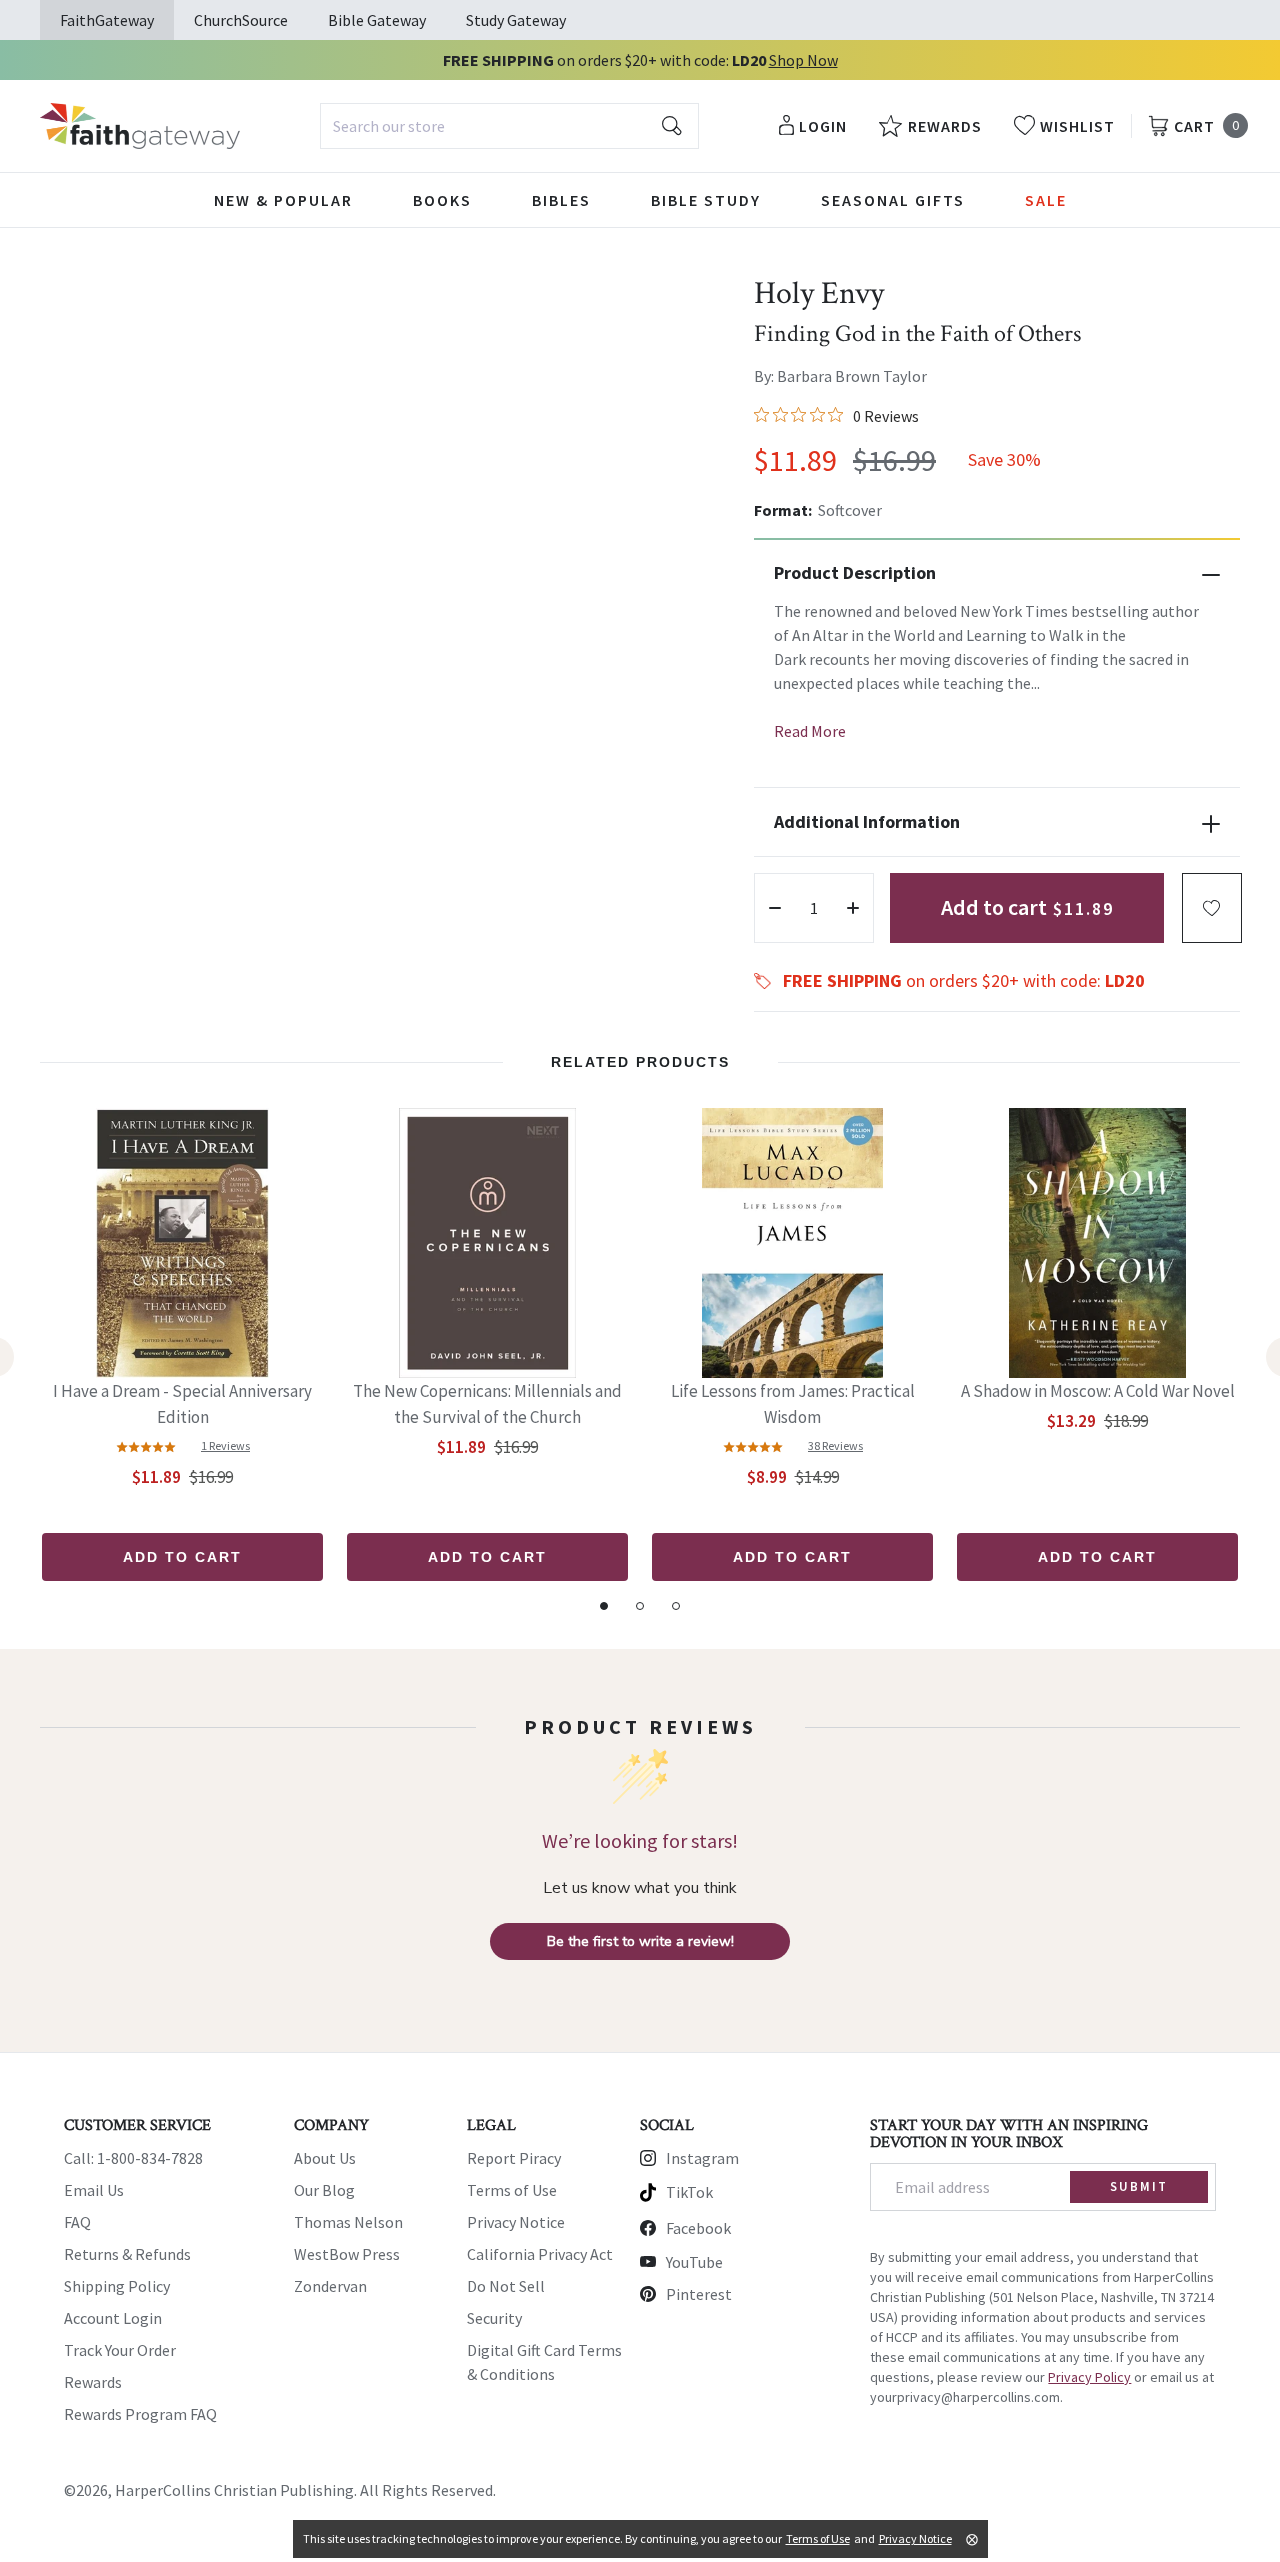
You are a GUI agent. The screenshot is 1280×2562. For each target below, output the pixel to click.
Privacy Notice (516, 2222)
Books (442, 200)
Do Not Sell (506, 2286)
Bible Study (706, 200)
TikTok (689, 2192)
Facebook (698, 2228)
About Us (325, 2158)
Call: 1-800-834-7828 (133, 2158)
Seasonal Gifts (893, 200)
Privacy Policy (1089, 2377)
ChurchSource (241, 20)
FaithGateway (107, 20)
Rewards (93, 2382)
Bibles (561, 200)
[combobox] (509, 126)
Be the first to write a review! (640, 1941)
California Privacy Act (540, 2254)
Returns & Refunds (127, 2254)
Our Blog (324, 2190)
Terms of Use (512, 2190)
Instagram (702, 2158)
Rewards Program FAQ (140, 2414)
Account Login (113, 2318)
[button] (1212, 908)
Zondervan (330, 2286)
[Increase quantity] (853, 908)
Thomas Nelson (348, 2222)
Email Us (94, 2190)
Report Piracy (514, 2158)
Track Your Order (120, 2350)
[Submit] (672, 126)
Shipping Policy (117, 2286)
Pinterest (699, 2294)
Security (494, 2318)
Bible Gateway (377, 20)
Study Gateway (516, 20)
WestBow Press (347, 2254)
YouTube (694, 2262)
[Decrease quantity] (775, 908)
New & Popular (283, 200)
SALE (1046, 200)
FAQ (77, 2222)
